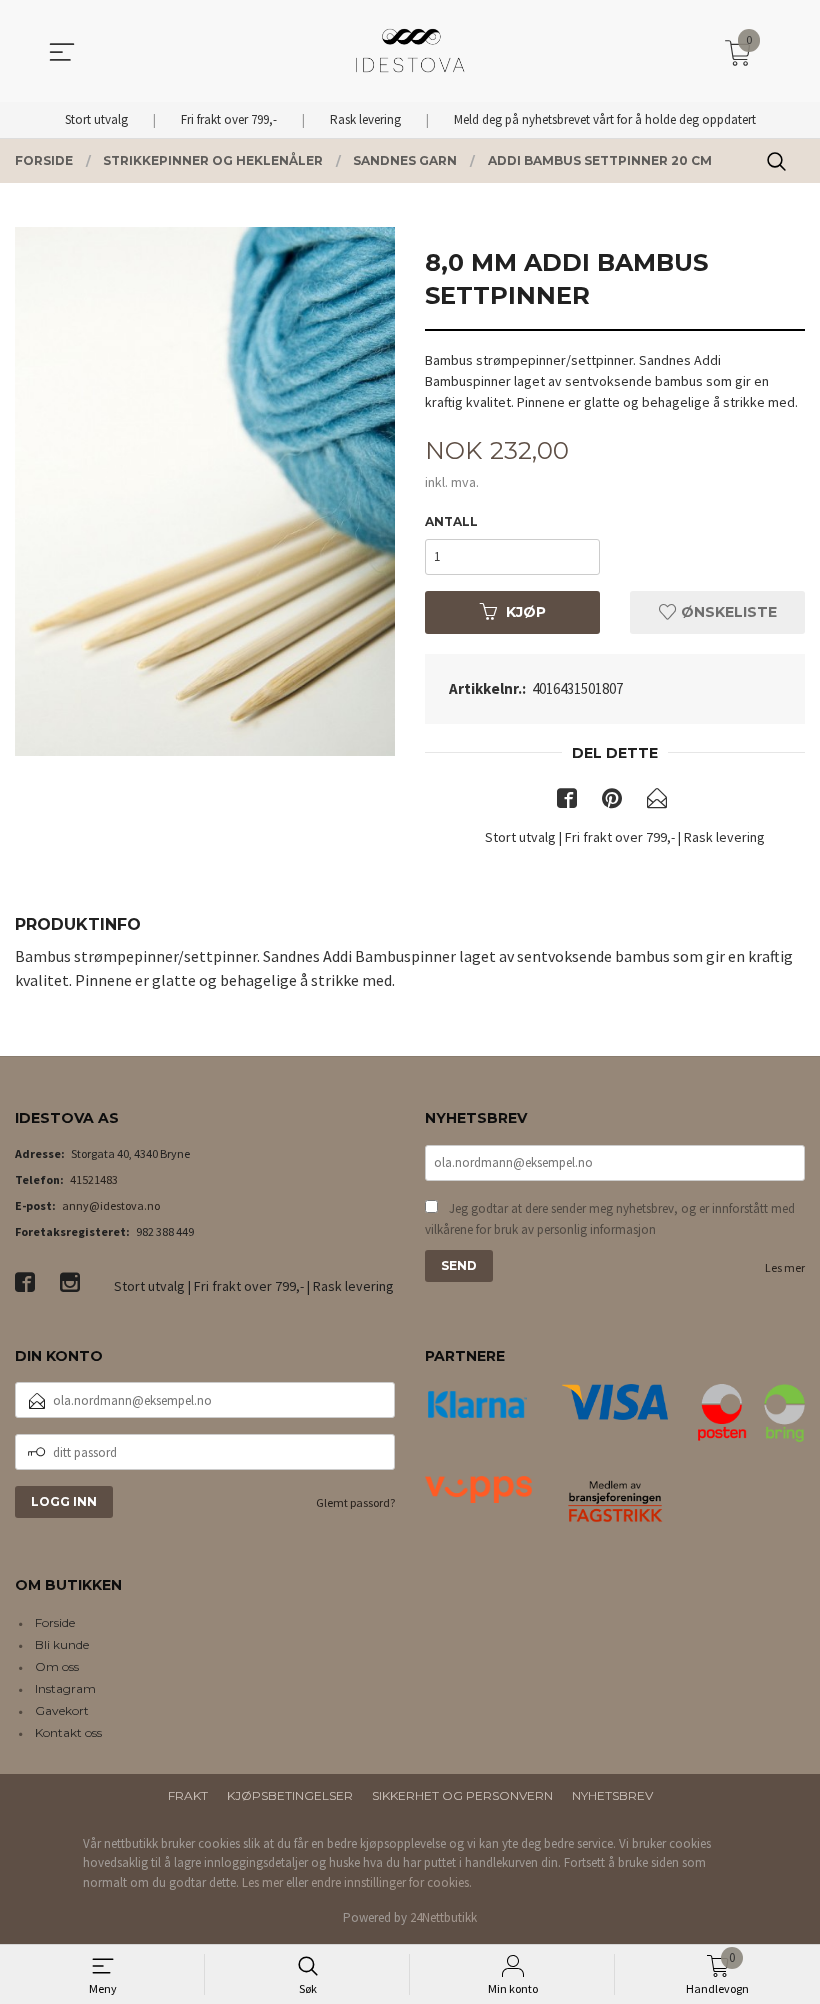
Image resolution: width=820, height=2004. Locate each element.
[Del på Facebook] (567, 802)
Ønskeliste (727, 612)
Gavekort (62, 1710)
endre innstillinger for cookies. (391, 1882)
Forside (55, 1622)
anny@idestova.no (111, 1205)
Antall (451, 521)
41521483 (94, 1179)
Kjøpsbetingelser (290, 1795)
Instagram (65, 1688)
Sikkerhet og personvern (462, 1795)
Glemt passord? (355, 1502)
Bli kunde (62, 1644)
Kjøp (526, 612)
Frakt (188, 1795)
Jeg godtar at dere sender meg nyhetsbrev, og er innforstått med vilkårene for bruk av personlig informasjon (610, 1219)
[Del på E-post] (657, 802)
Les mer (785, 1267)
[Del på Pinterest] (612, 802)
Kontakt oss (68, 1732)
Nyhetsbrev (612, 1795)
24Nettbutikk (443, 1917)
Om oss (57, 1666)
